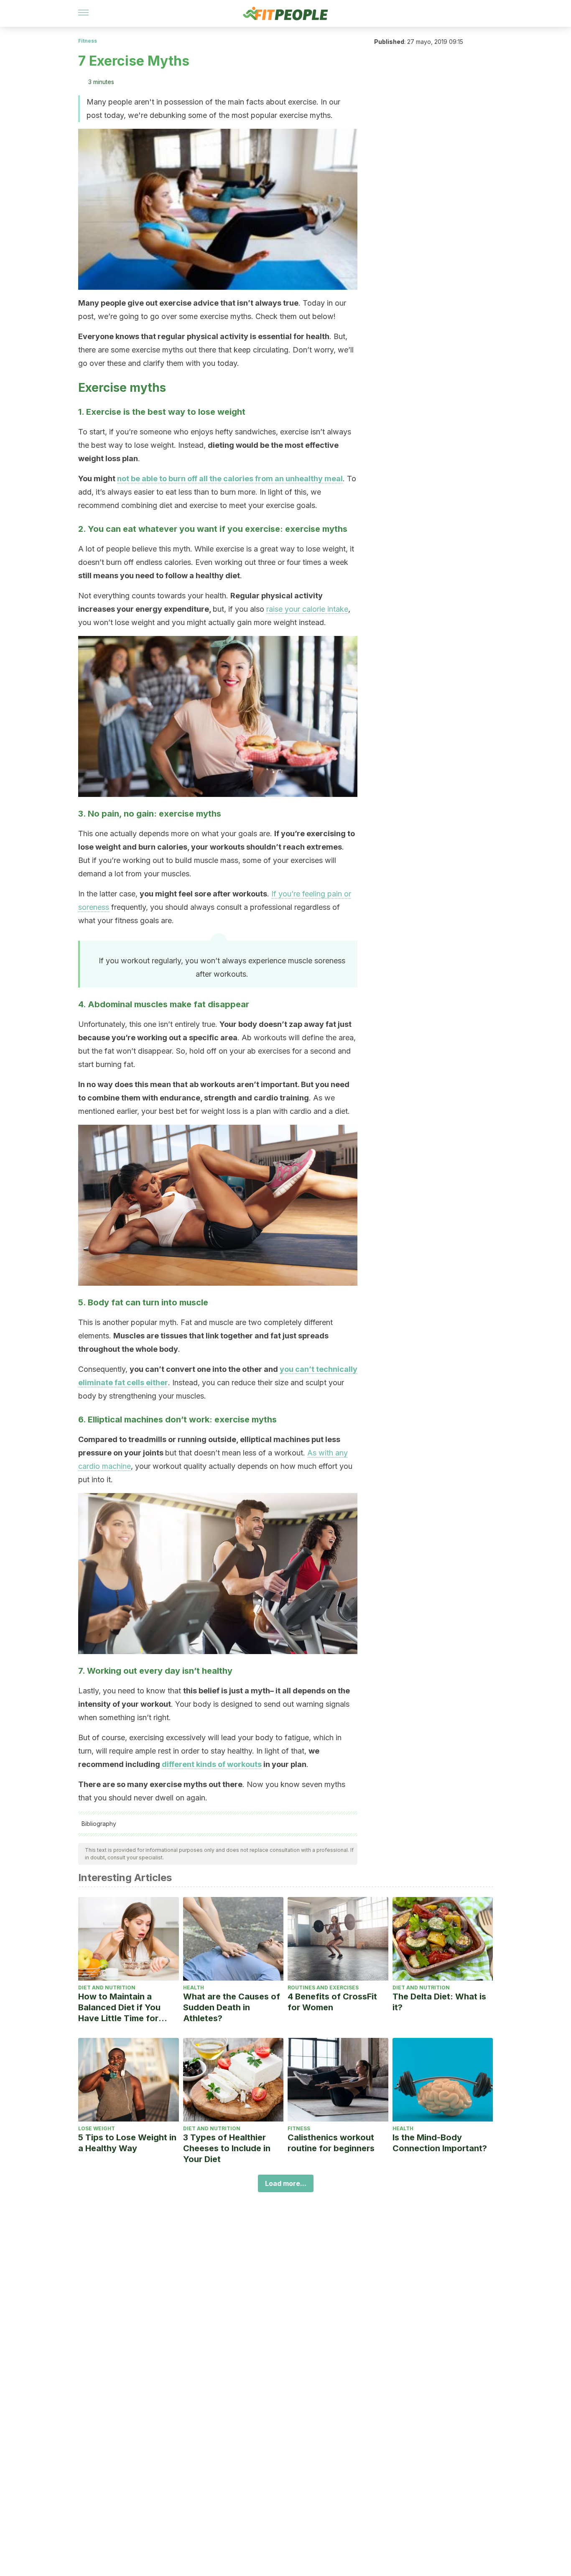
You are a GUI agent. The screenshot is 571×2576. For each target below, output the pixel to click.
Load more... (286, 2183)
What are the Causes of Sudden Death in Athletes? (232, 2007)
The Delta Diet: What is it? (439, 2002)
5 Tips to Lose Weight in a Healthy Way (127, 2143)
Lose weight (97, 2128)
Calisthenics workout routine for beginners (331, 2143)
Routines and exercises (323, 1988)
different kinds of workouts (212, 1764)
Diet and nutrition (107, 1988)
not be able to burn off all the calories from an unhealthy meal (230, 479)
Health (194, 1988)
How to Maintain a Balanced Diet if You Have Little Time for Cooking (119, 2008)
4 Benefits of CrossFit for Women (332, 2002)
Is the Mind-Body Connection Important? (440, 2143)
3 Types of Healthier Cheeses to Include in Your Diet (227, 2148)
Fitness (88, 41)
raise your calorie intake (307, 609)
